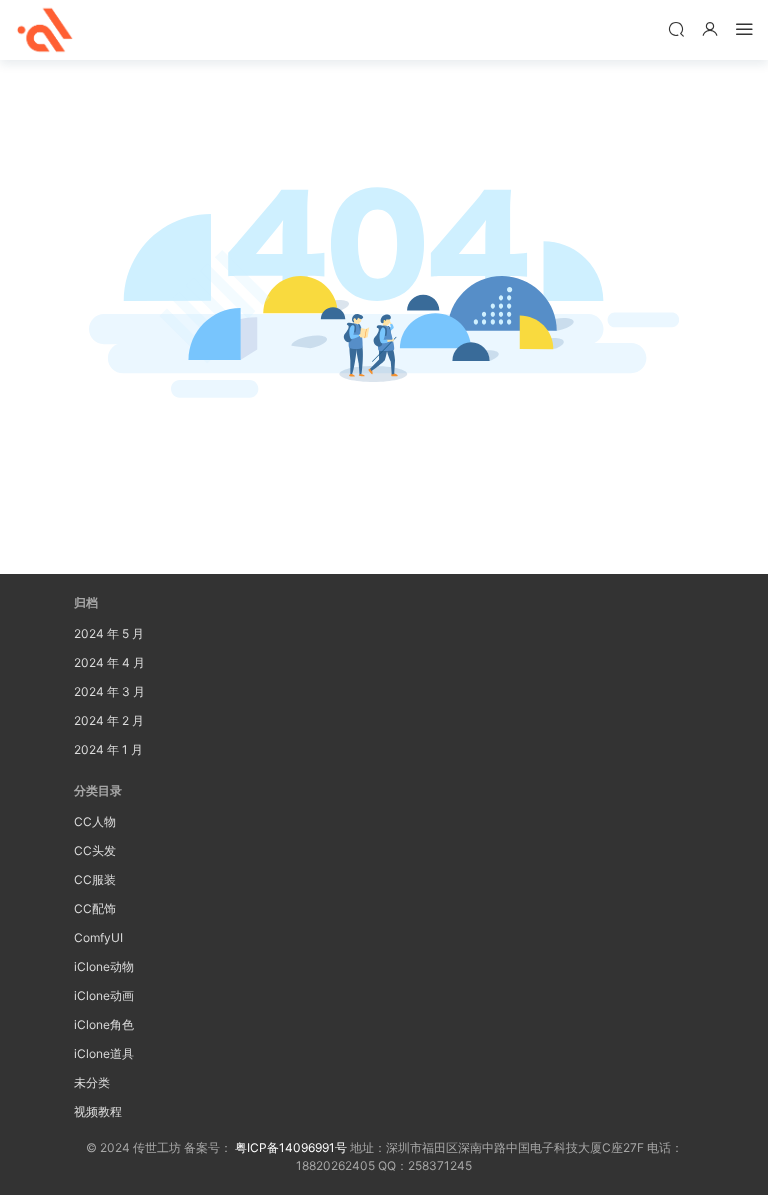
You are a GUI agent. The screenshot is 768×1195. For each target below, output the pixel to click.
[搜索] (676, 28)
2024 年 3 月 (109, 691)
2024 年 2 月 (109, 720)
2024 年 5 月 (109, 633)
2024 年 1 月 (108, 749)
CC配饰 (95, 908)
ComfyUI (98, 937)
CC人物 (95, 821)
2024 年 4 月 (109, 662)
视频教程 (98, 1111)
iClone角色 (104, 1024)
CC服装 (95, 879)
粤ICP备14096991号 (291, 1147)
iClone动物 (104, 966)
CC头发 (95, 850)
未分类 (92, 1082)
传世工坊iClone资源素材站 (45, 30)
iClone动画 (104, 995)
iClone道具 (104, 1053)
